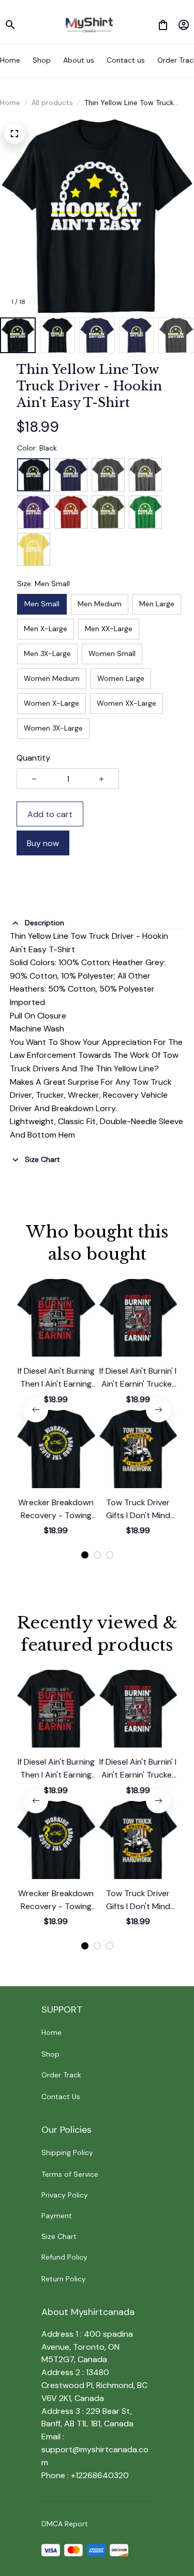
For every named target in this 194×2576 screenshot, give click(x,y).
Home (10, 103)
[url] (97, 2456)
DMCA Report (65, 2524)
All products (52, 103)
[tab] (85, 1555)
